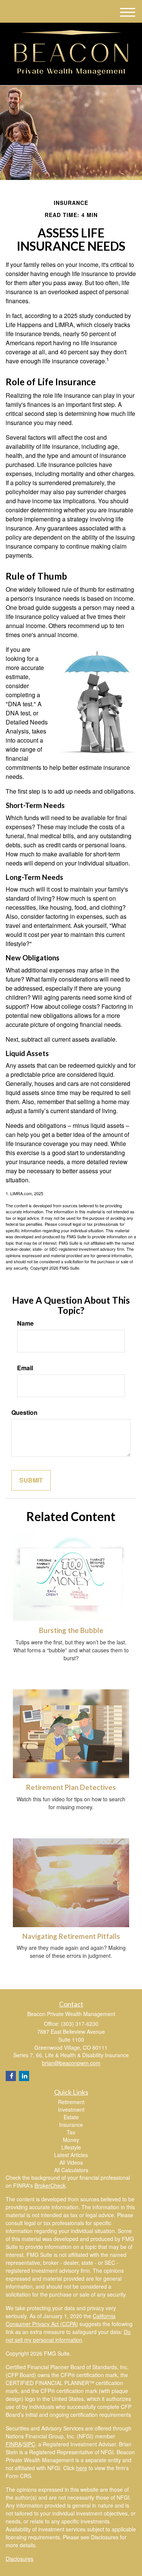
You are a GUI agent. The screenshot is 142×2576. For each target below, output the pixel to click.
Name (25, 1323)
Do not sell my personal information (68, 2336)
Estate (71, 2117)
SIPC (29, 2444)
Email (25, 1368)
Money (71, 2140)
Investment (71, 2109)
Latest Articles (71, 2155)
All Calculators (71, 2170)
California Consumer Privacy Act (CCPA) (61, 2320)
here (82, 2468)
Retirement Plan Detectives (71, 1787)
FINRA (14, 2444)
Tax (71, 2132)
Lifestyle (71, 2147)
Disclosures (20, 2559)
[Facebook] (11, 2076)
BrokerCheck (50, 2185)
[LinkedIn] (24, 2076)
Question (24, 1413)
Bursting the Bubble (71, 1630)
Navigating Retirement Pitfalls (71, 1936)
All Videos (71, 2162)
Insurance (71, 2125)
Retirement (71, 2102)
